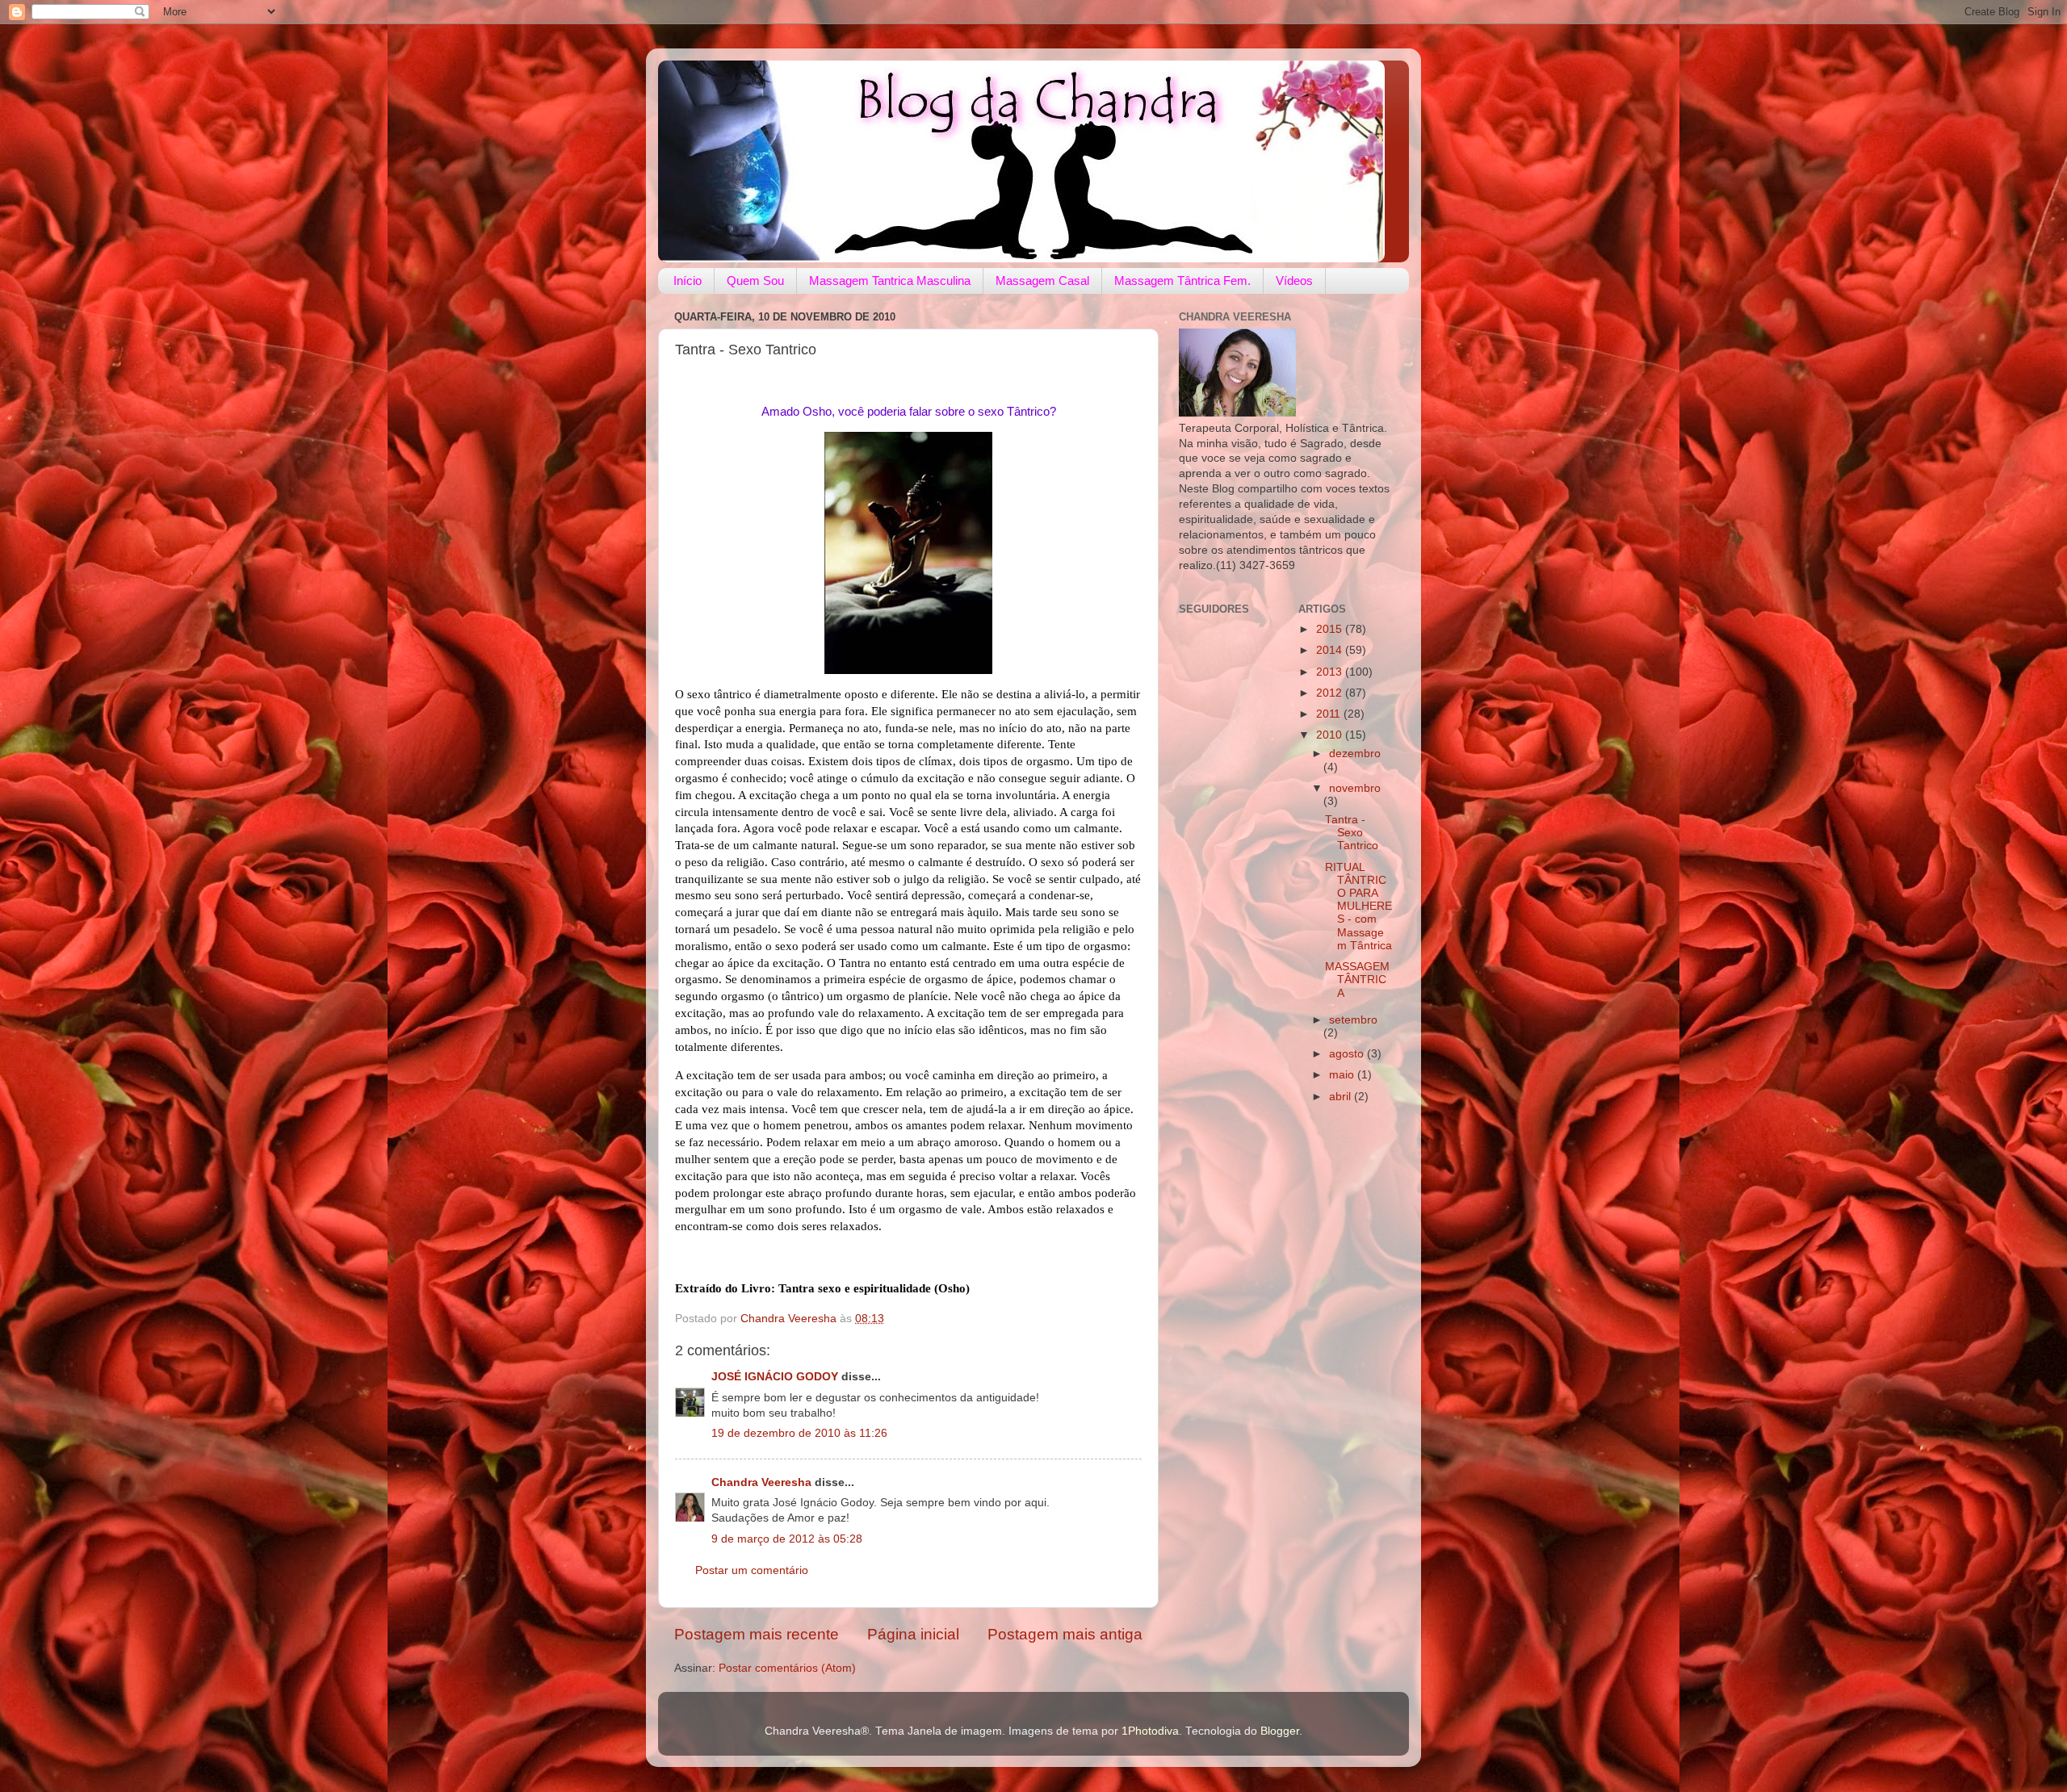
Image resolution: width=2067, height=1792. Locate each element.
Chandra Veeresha (761, 1482)
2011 (1330, 714)
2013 (1331, 672)
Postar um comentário (752, 1570)
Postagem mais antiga (1065, 1634)
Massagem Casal (1042, 281)
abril (1342, 1097)
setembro (1353, 1020)
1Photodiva (1150, 1731)
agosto (1348, 1054)
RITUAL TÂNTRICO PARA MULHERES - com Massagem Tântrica (1358, 906)
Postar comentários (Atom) (787, 1668)
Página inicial (913, 1634)
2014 (1331, 650)
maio (1343, 1075)
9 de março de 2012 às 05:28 (787, 1539)
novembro (1355, 788)
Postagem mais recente (757, 1634)
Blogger (1280, 1731)
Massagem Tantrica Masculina (890, 281)
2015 (1331, 629)
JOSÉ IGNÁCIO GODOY (775, 1377)
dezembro (1355, 754)
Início (688, 281)
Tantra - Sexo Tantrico (1352, 833)
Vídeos (1294, 281)
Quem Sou (755, 281)
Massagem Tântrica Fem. (1182, 281)
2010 (1331, 735)
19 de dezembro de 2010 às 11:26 (799, 1433)
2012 (1331, 693)
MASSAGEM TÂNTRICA (1357, 980)
